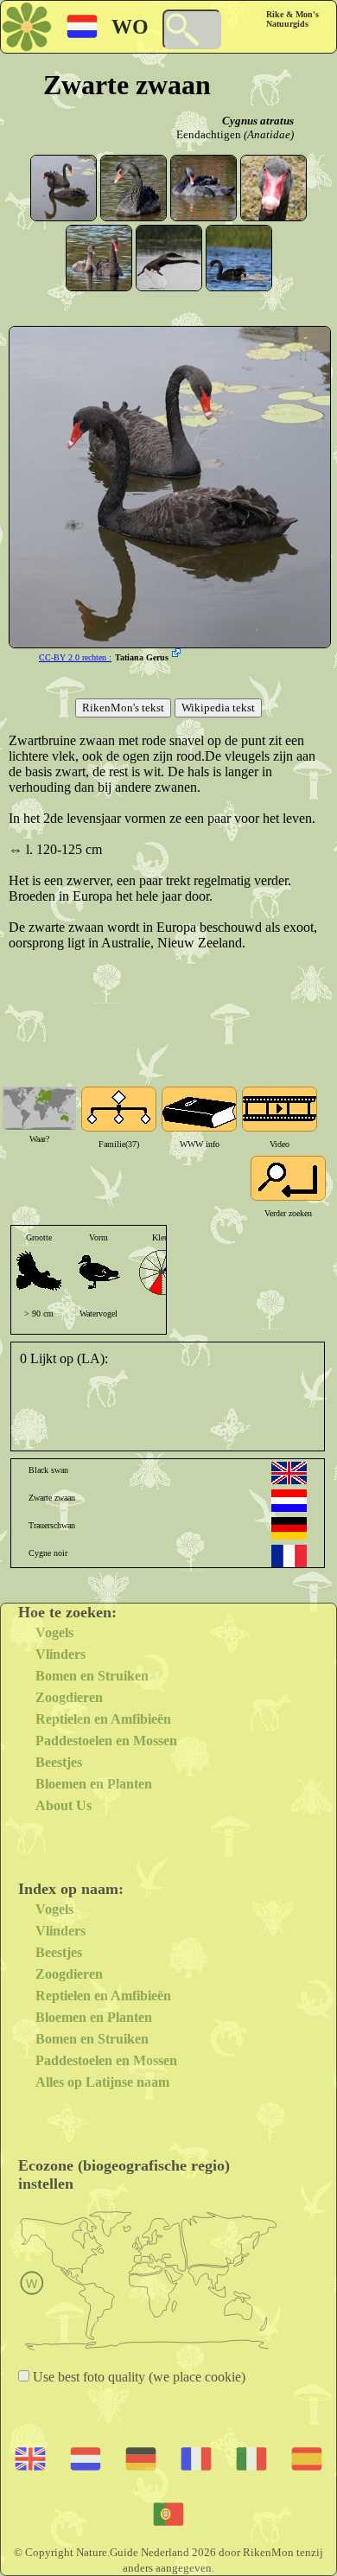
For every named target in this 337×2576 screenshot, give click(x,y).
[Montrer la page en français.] (289, 1556)
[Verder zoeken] (288, 1178)
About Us (64, 1805)
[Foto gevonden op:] (178, 654)
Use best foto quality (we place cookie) (137, 2377)
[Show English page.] (289, 1473)
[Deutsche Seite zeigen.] (289, 1528)
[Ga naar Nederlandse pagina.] (289, 1501)
